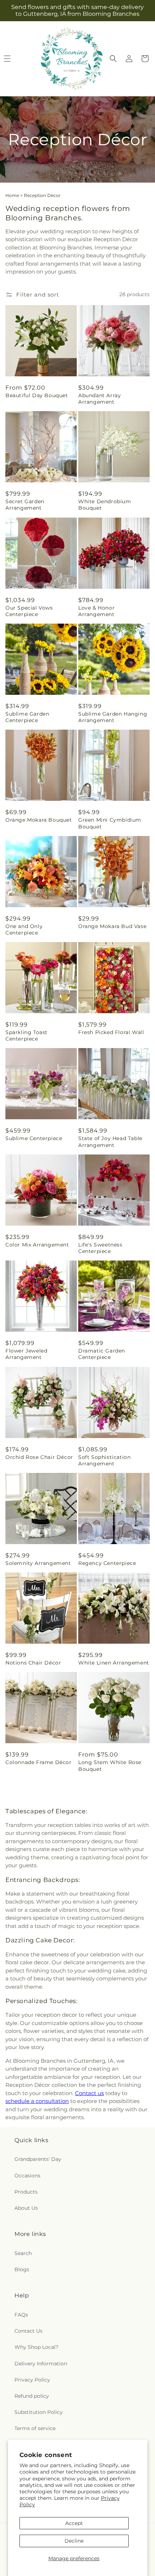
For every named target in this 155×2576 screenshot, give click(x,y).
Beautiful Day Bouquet (37, 395)
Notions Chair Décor (33, 1663)
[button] (113, 59)
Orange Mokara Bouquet (39, 820)
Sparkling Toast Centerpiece (26, 1036)
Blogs (22, 2269)
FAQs (21, 2315)
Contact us (89, 2093)
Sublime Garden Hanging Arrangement (113, 717)
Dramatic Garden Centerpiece (102, 1354)
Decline (74, 2541)
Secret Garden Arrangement (25, 505)
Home (12, 195)
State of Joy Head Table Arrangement (110, 1142)
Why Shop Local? (36, 2347)
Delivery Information (41, 2364)
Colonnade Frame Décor (39, 1762)
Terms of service (35, 2428)
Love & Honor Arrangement (96, 611)
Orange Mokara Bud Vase (112, 926)
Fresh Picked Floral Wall (111, 1032)
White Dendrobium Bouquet (105, 505)
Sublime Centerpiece (34, 1138)
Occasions (27, 2176)
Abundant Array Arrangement (99, 399)
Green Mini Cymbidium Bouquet (110, 823)
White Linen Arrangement (114, 1663)
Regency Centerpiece (107, 1563)
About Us (26, 2208)
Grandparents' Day (38, 2159)
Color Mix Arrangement (37, 1245)
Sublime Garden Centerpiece (27, 717)
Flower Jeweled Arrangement (26, 1354)
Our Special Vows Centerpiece (29, 611)
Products (26, 2192)
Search (23, 2253)
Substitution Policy (39, 2412)
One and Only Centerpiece (24, 929)
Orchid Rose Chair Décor (39, 1457)
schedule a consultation (37, 2101)
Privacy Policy (32, 2380)
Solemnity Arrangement (38, 1563)
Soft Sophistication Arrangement (104, 1460)
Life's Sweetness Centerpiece (100, 1248)
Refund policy (32, 2396)
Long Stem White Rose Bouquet (110, 1765)
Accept (74, 2523)
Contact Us (28, 2331)
